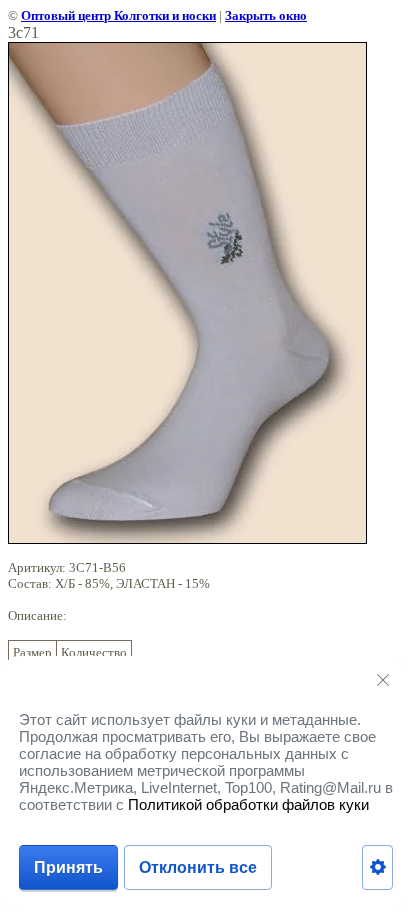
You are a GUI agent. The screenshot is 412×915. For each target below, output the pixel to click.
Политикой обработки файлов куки (248, 804)
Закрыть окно (266, 15)
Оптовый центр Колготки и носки (118, 15)
